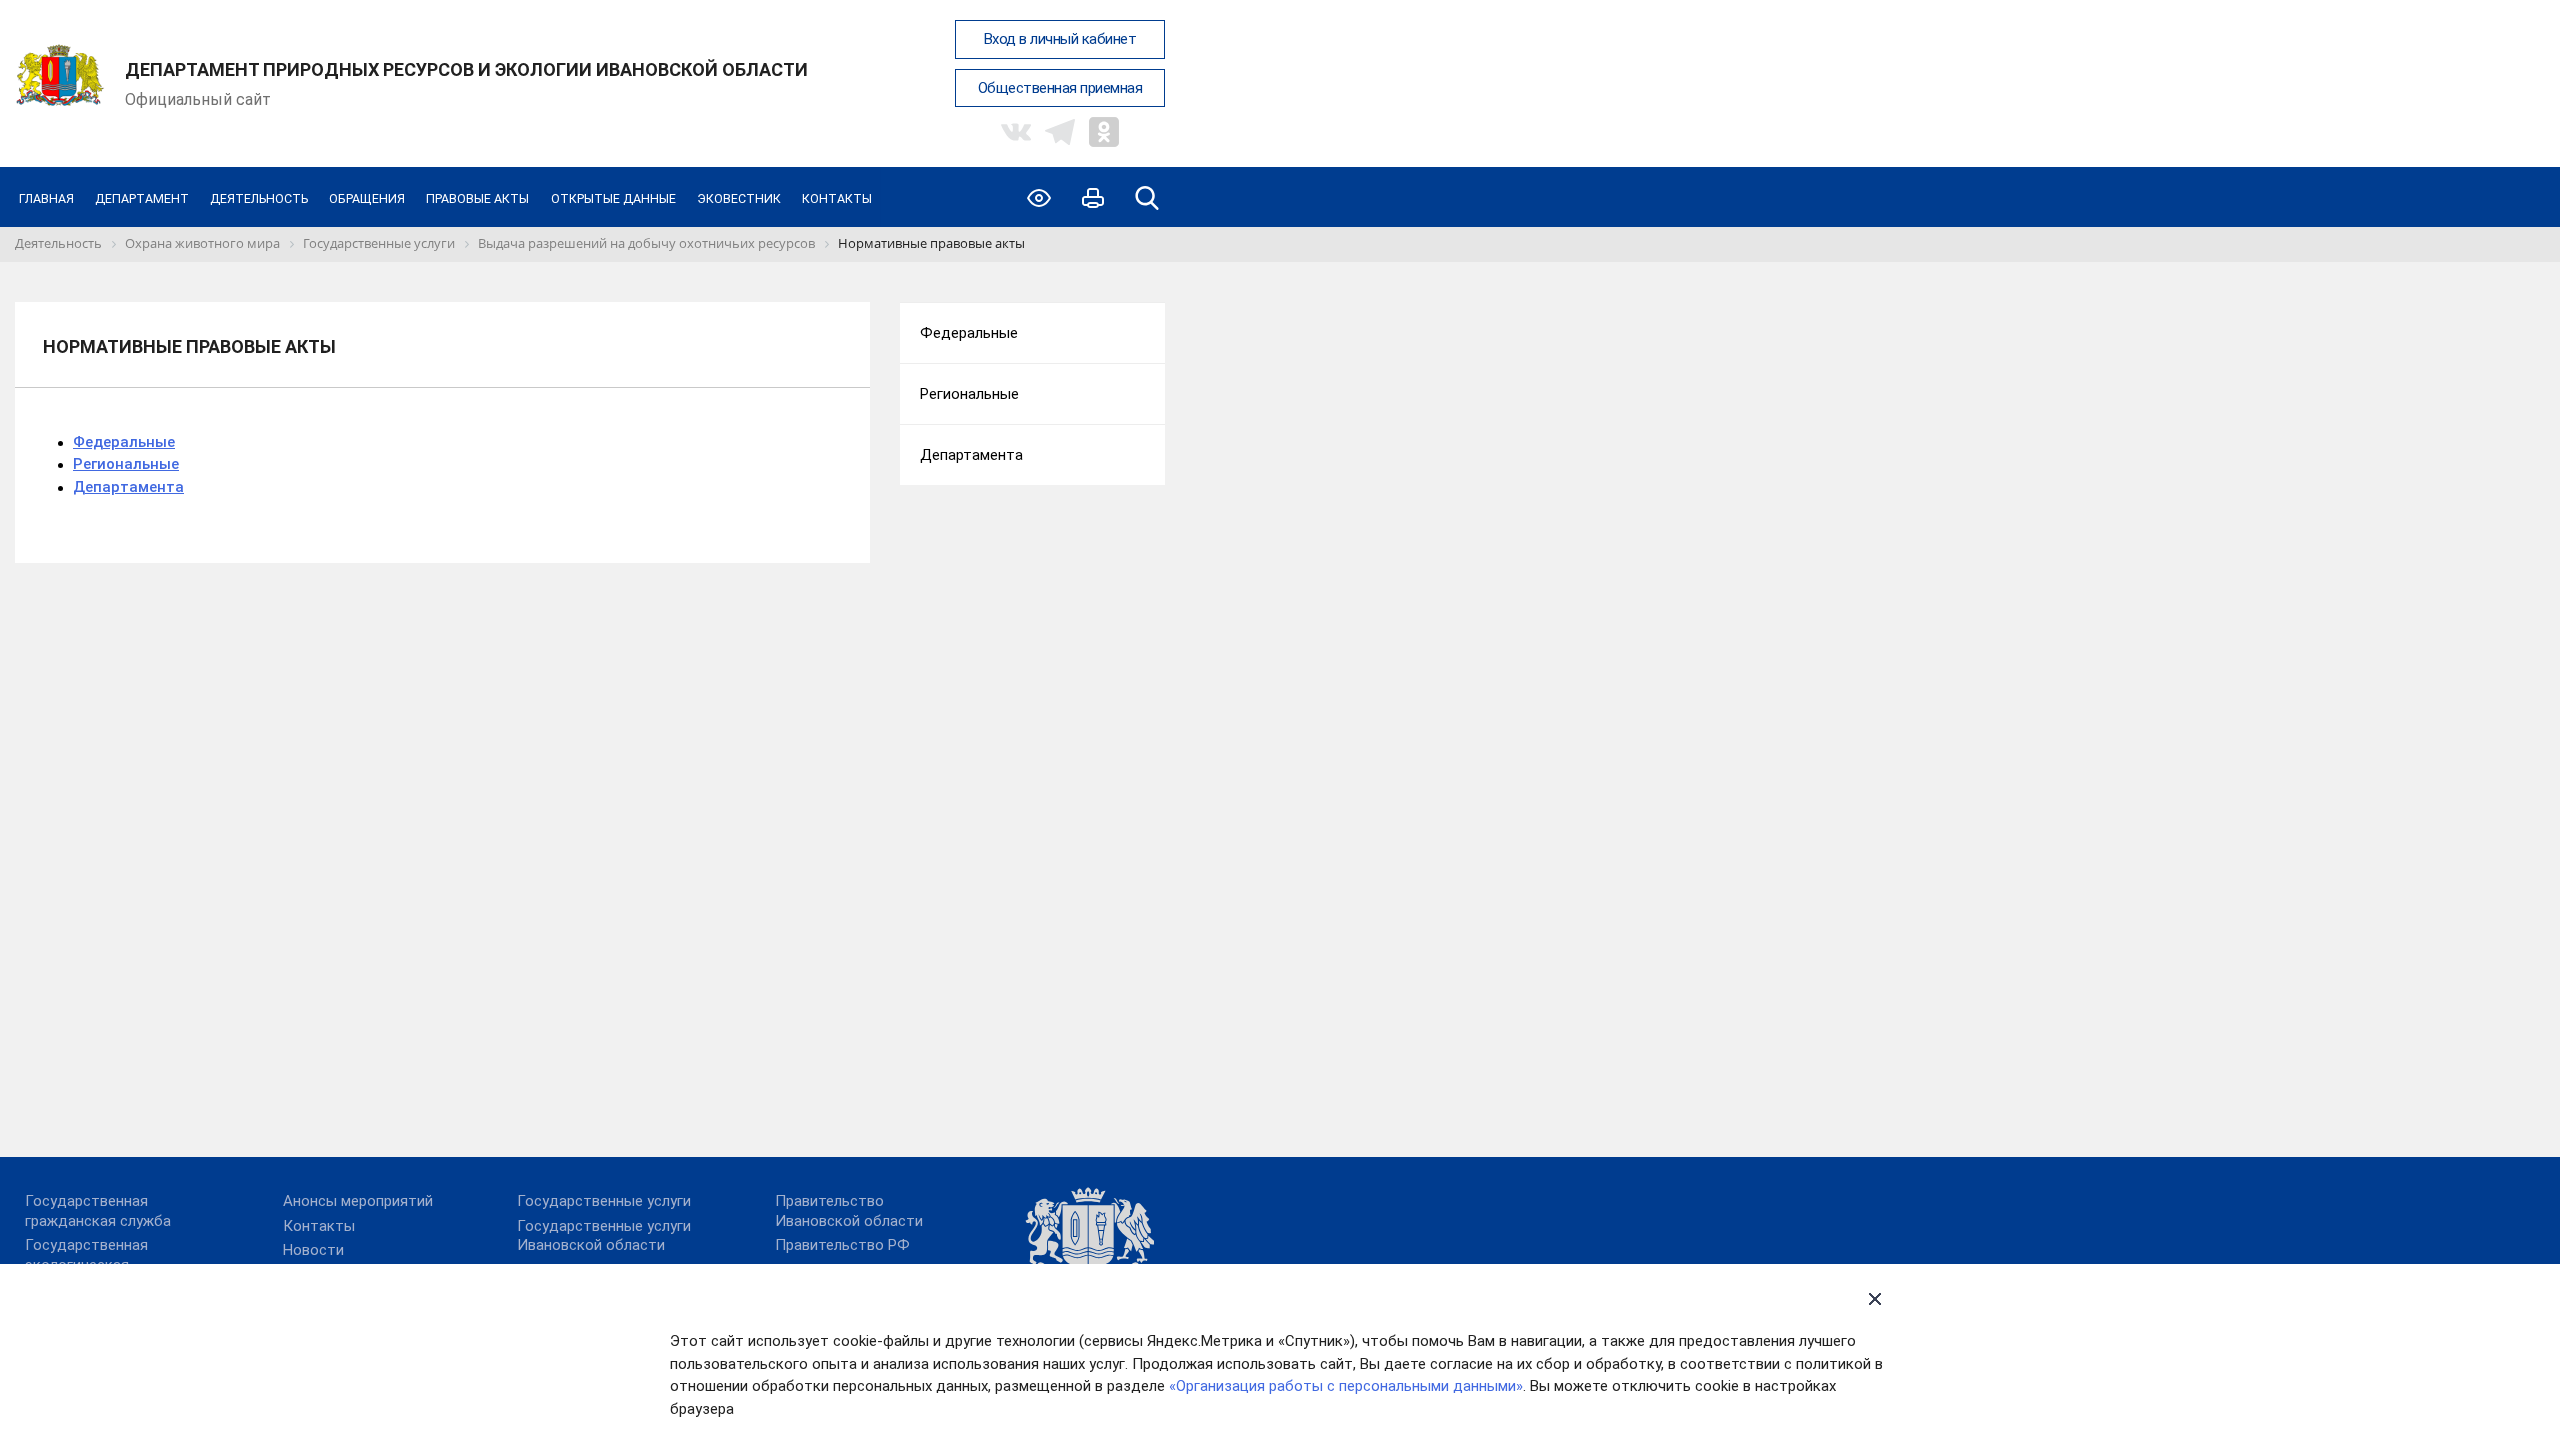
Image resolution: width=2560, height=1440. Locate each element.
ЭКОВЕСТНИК (739, 198)
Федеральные (124, 442)
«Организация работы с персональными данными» (1346, 1386)
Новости (313, 1250)
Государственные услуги (604, 1201)
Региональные (126, 464)
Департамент (142, 198)
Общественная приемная (1060, 88)
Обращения (367, 198)
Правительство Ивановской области (849, 1211)
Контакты (837, 198)
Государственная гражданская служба (98, 1211)
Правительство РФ (842, 1245)
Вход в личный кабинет (1060, 39)
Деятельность (259, 198)
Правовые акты (477, 198)
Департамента (128, 487)
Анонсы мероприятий (358, 1201)
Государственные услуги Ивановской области (604, 1236)
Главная (46, 198)
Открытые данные (613, 198)
